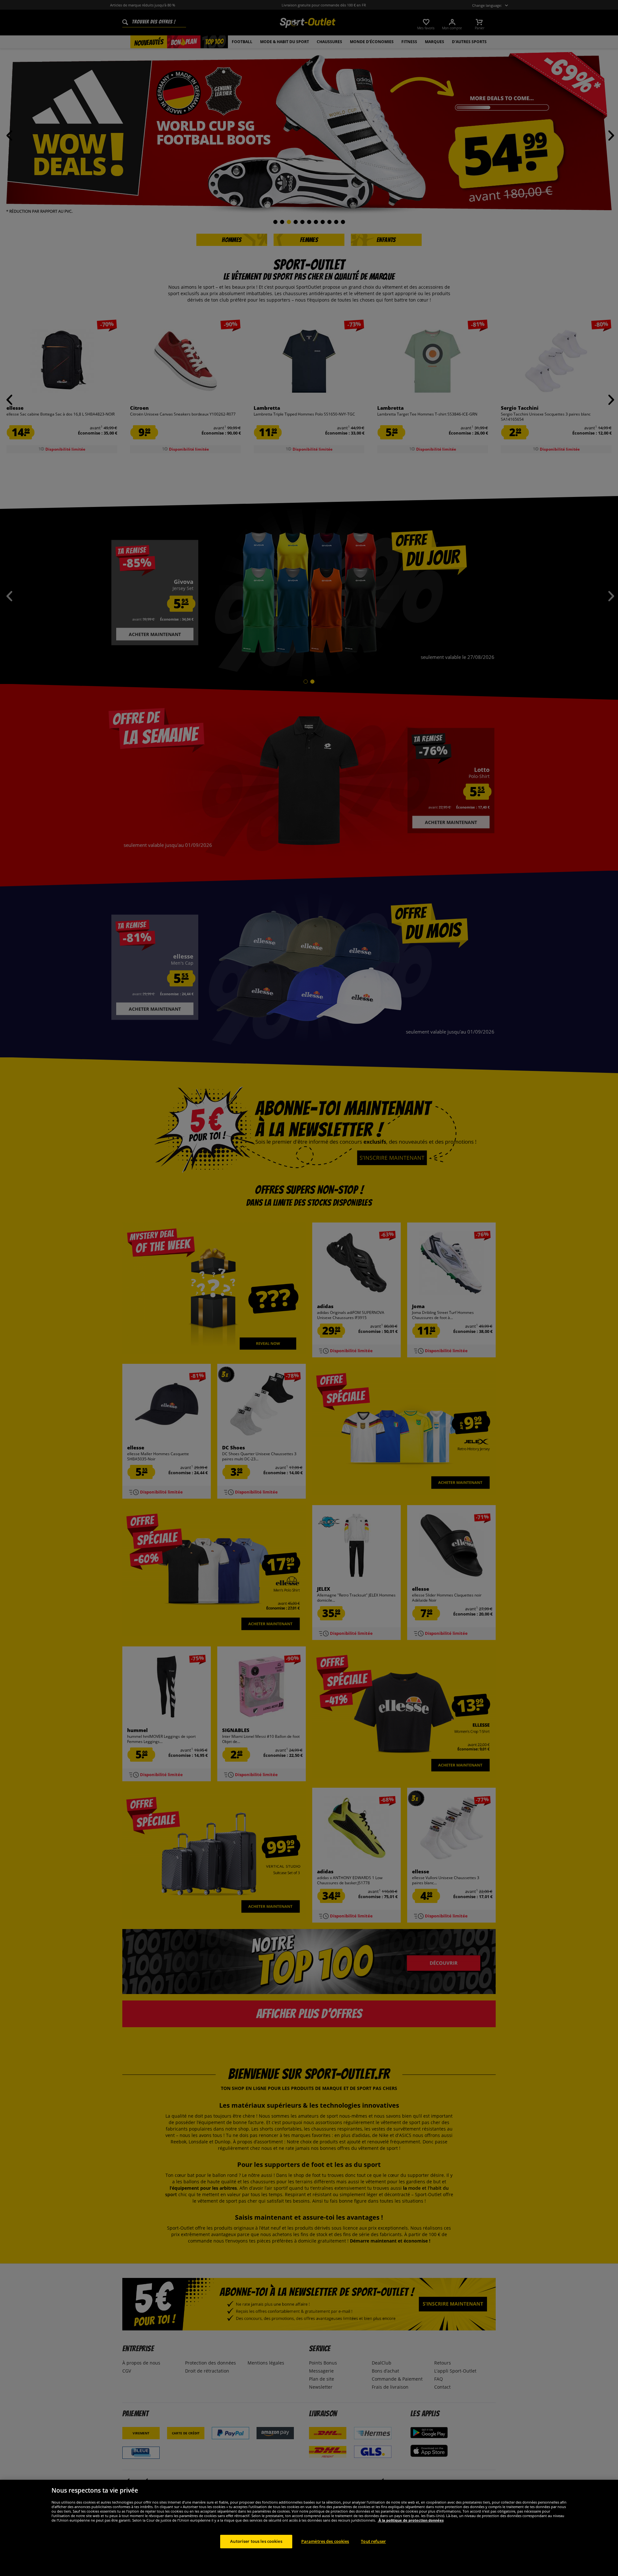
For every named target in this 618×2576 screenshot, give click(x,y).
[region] (309, 2528)
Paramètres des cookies (325, 2541)
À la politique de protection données (411, 2520)
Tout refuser (373, 2541)
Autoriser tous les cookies (256, 2541)
